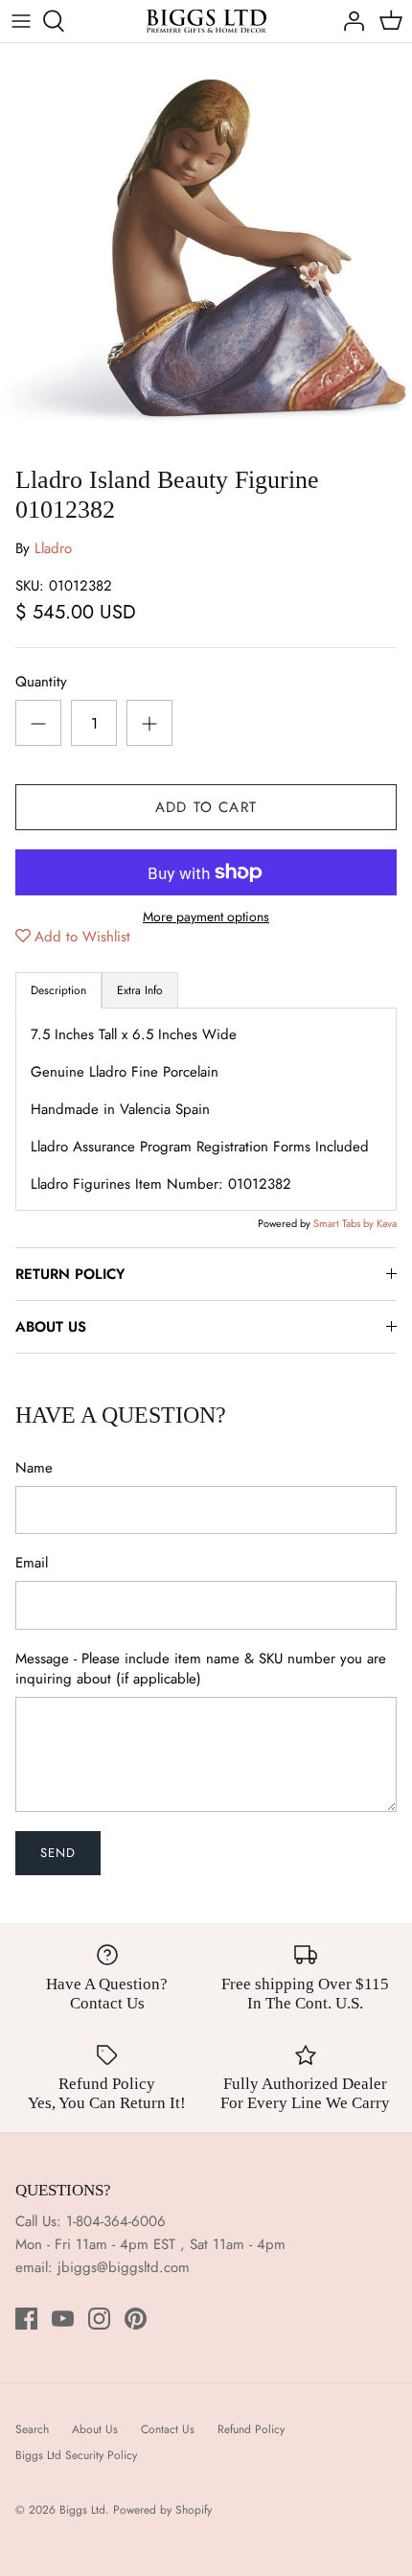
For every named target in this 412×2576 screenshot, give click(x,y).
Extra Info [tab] (140, 990)
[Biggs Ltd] (206, 21)
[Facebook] (26, 2319)
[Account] (349, 21)
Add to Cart (206, 807)
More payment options (206, 917)
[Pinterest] (136, 2319)
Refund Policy (251, 2429)
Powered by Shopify (162, 2510)
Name (34, 1468)
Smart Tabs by (345, 1223)
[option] (206, 249)
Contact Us (168, 2429)
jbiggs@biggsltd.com (124, 2267)
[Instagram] (99, 2319)
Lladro (53, 548)
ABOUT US (51, 1327)
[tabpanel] (206, 1109)
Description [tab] (58, 990)
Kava (387, 1223)
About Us (95, 2429)
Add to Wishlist (82, 937)
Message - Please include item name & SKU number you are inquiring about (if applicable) (201, 1669)
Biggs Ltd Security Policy (76, 2455)
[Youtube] (63, 2319)
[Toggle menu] (21, 21)
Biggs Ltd (82, 2510)
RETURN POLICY (70, 1274)
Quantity (41, 682)
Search (32, 2429)
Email (32, 1563)
